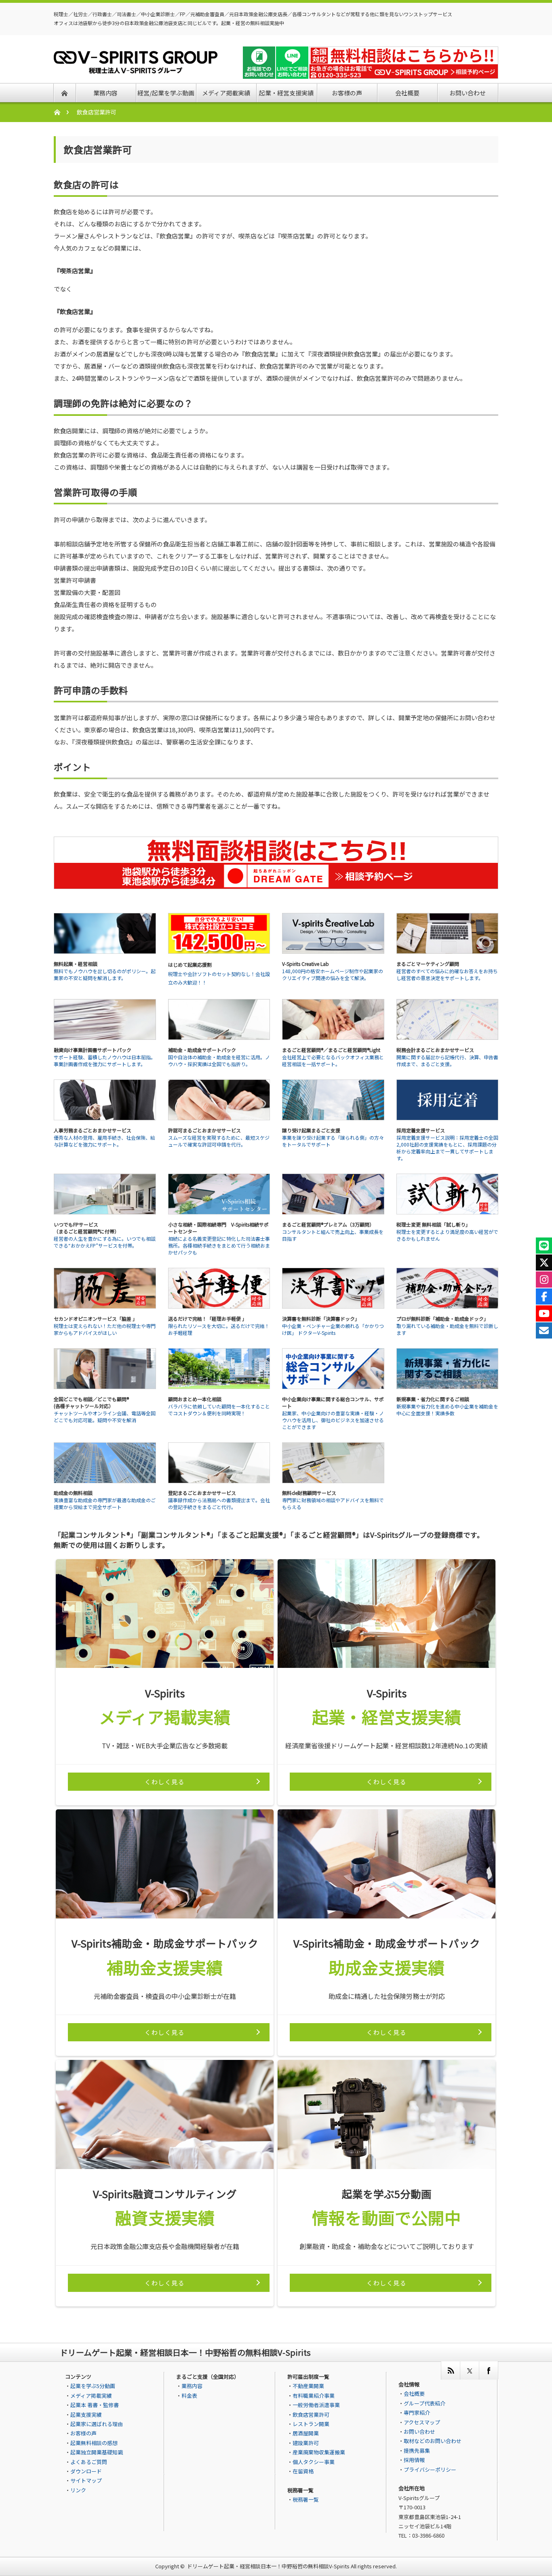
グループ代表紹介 (425, 2403)
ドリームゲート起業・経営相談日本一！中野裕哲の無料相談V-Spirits (268, 2566)
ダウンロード (86, 2471)
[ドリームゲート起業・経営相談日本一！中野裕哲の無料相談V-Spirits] (136, 69)
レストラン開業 (311, 2424)
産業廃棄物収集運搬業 (319, 2452)
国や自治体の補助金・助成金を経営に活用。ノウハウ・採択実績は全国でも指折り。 (219, 1060)
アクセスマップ (422, 2422)
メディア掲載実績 (91, 2396)
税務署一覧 (306, 2499)
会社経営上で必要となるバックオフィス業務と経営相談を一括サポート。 (333, 1060)
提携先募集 (417, 2451)
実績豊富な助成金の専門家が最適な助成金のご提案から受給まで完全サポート (105, 1503)
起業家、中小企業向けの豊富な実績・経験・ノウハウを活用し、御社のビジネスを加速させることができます (333, 1420)
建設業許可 (306, 2443)
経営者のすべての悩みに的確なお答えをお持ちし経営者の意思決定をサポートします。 (447, 974)
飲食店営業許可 (311, 2415)
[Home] (61, 112)
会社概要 (414, 2394)
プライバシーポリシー (430, 2470)
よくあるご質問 (89, 2462)
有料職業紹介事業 (314, 2396)
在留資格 (303, 2471)
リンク (78, 2490)
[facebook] (488, 2370)
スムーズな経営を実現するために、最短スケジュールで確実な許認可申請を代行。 (219, 1141)
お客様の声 (83, 2433)
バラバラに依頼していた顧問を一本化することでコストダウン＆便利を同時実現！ (219, 1410)
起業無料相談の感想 (94, 2443)
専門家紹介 (417, 2413)
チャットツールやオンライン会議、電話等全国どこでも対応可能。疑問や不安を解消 (105, 1417)
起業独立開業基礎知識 (97, 2452)
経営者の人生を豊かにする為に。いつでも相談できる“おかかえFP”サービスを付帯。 (105, 1242)
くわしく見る (165, 1782)
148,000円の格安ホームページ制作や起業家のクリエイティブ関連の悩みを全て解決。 (333, 974)
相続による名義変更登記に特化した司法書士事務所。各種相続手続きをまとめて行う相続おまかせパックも (219, 1245)
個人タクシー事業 (314, 2462)
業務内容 (192, 2386)
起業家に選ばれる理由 (97, 2424)
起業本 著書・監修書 (95, 2405)
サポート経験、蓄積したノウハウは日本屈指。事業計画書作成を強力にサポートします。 (105, 1060)
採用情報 (414, 2460)
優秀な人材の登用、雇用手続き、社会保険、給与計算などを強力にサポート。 (104, 1141)
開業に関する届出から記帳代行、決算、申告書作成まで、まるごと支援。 (447, 1060)
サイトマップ (86, 2480)
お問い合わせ (419, 2432)
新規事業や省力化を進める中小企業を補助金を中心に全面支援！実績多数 (447, 1410)
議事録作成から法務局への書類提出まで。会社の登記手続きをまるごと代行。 (219, 1503)
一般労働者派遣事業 (316, 2405)
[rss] (450, 2370)
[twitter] (469, 2370)
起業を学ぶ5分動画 (93, 2386)
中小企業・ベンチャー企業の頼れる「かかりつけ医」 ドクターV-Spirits (333, 1329)
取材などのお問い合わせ (433, 2441)
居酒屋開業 (306, 2433)
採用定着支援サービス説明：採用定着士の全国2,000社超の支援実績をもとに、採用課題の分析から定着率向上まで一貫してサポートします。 (447, 1148)
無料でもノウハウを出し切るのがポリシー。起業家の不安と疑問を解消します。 (105, 974)
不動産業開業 (308, 2386)
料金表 (189, 2396)
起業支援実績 (86, 2415)
